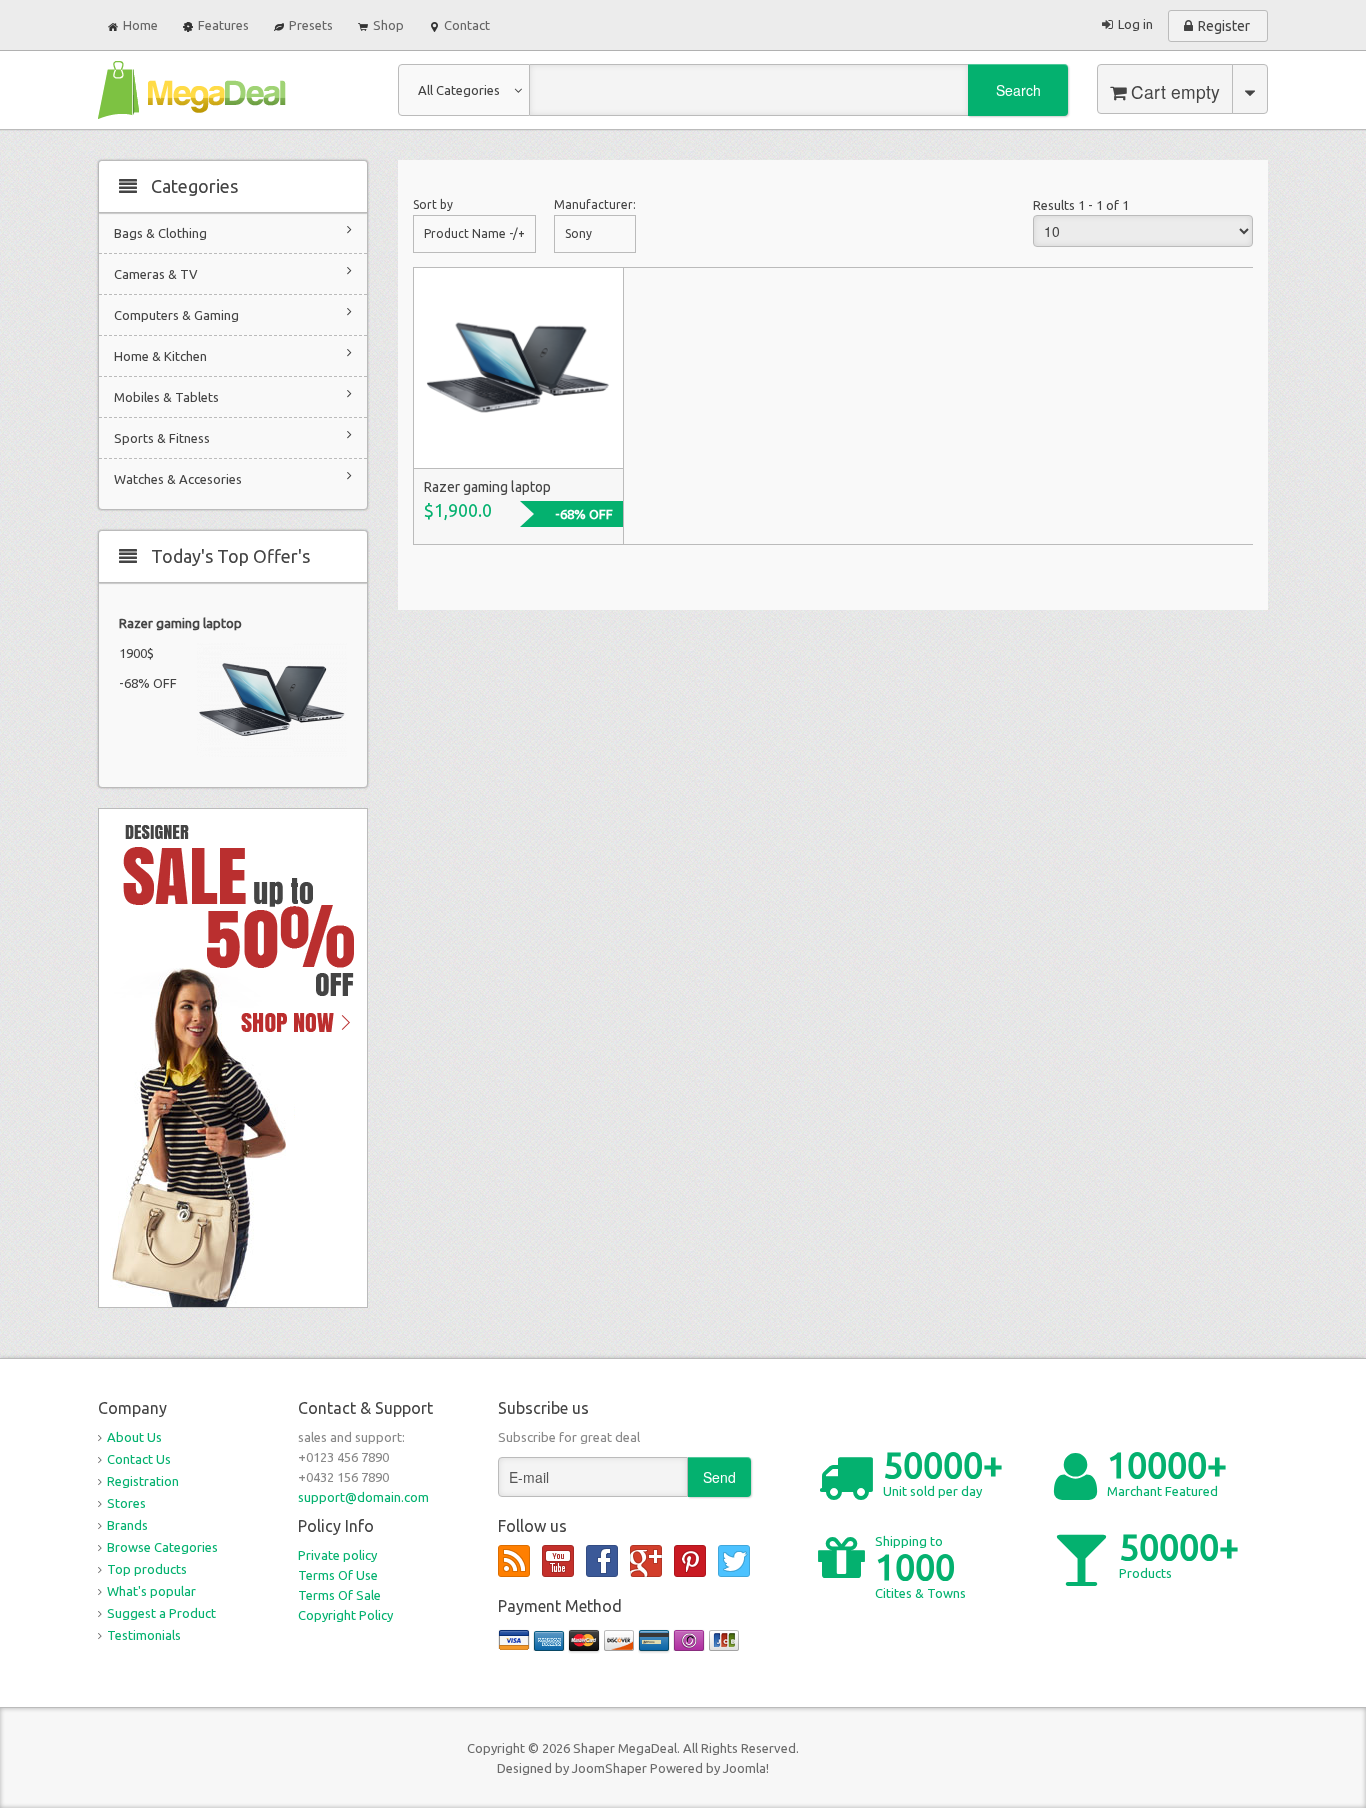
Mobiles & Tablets (166, 397)
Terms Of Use (338, 1575)
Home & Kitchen (160, 356)
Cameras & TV (156, 274)
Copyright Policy (345, 1615)
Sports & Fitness (162, 438)
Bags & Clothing (160, 233)
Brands (127, 1525)
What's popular (151, 1591)
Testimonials (144, 1635)
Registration (143, 1481)
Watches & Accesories (178, 479)
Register (1224, 26)
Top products (147, 1569)
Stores (126, 1503)
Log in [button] (1135, 24)
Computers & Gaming (176, 315)
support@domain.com (363, 1497)
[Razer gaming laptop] (518, 367)
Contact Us (139, 1459)
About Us (134, 1437)
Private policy (337, 1555)
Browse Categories (162, 1547)
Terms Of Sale (339, 1595)
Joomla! (746, 1768)
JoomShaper (609, 1768)
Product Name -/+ (474, 233)
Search (1018, 90)
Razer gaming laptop (180, 623)
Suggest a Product (161, 1613)
